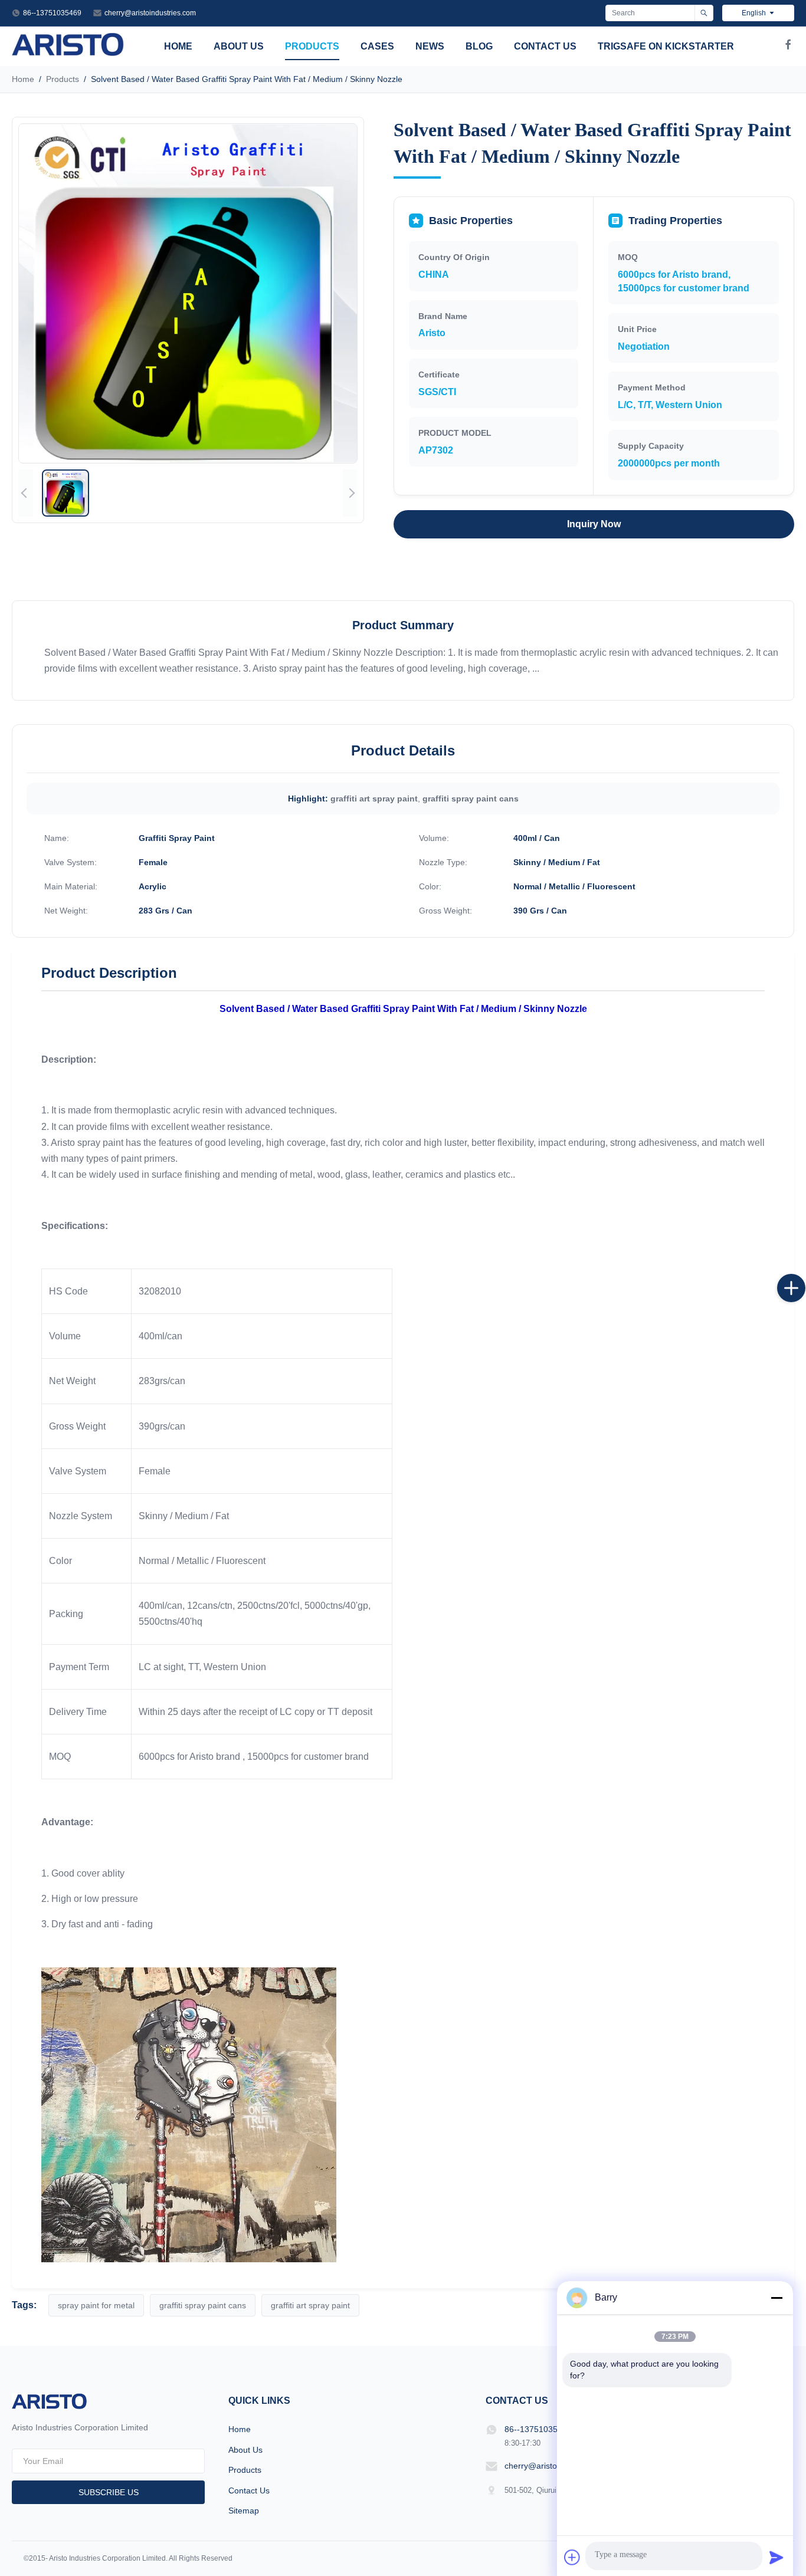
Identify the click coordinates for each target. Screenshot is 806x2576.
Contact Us (545, 46)
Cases (377, 46)
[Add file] (572, 2557)
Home (178, 46)
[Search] (704, 13)
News (430, 46)
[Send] (776, 2557)
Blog (479, 46)
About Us (239, 46)
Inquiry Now (594, 524)
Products (312, 46)
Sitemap (244, 2511)
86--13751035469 (52, 13)
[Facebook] (788, 47)
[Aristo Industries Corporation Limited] (68, 53)
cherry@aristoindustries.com (150, 13)
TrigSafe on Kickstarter (666, 46)
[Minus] (776, 2298)
